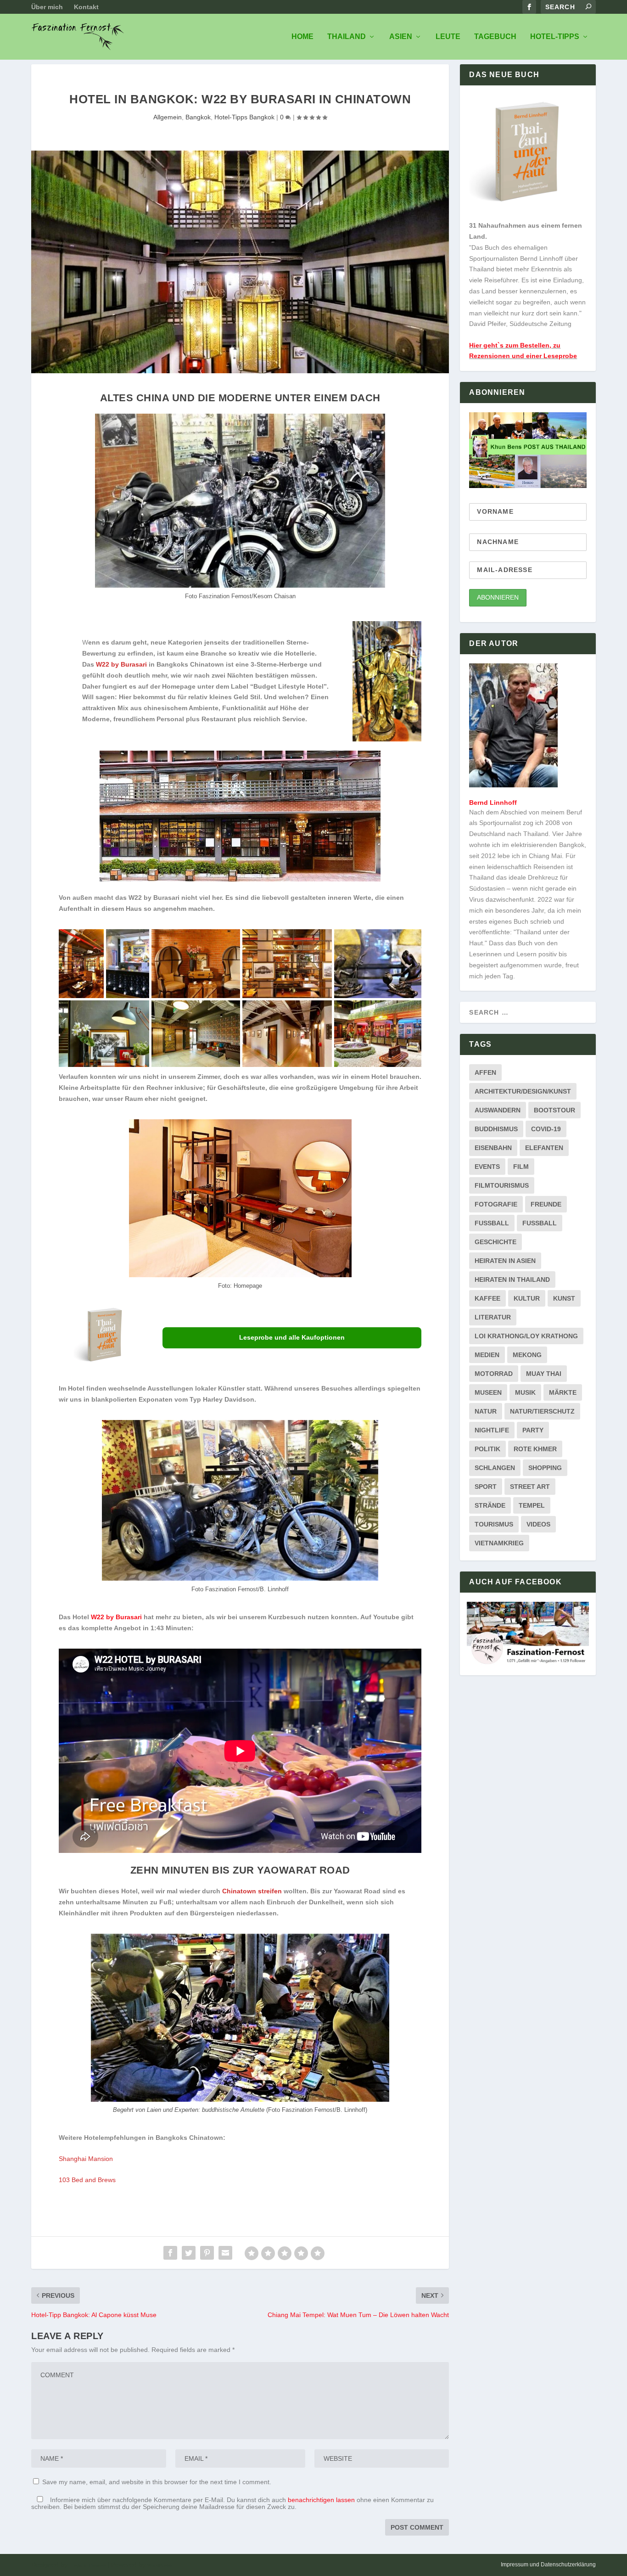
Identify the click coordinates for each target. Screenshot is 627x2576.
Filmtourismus (502, 1185)
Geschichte (495, 1242)
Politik (487, 1449)
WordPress (160, 2565)
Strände (490, 1505)
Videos (538, 1524)
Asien (401, 37)
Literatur (493, 1317)
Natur (486, 1411)
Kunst (564, 1298)
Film (521, 1167)
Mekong (527, 1355)
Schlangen (495, 1468)
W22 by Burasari (116, 1617)
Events (487, 1167)
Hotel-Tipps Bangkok (244, 117)
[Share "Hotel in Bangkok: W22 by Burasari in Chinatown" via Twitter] (189, 2253)
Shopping (545, 1468)
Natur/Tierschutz (542, 1411)
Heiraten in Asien (505, 1261)
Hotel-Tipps (555, 37)
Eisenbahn (493, 1148)
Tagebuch (495, 37)
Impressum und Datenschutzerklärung (548, 2565)
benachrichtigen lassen (321, 2500)
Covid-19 (546, 1129)
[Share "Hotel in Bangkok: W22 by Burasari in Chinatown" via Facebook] (170, 2253)
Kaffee (487, 1298)
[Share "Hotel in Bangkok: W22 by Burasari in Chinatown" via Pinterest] (207, 2253)
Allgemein (168, 117)
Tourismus (494, 1524)
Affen (485, 1072)
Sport (486, 1487)
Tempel (532, 1505)
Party (533, 1430)
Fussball (492, 1223)
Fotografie (496, 1204)
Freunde (546, 1204)
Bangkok (198, 117)
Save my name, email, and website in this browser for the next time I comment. (157, 2482)
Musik (525, 1392)
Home (302, 37)
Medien (487, 1355)
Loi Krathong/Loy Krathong (526, 1336)
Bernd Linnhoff (493, 803)
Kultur (527, 1298)
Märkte (563, 1392)
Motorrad (494, 1374)
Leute (448, 37)
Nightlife (492, 1430)
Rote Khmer (535, 1449)
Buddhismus (496, 1129)
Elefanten (544, 1148)
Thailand (347, 37)
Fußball (540, 1223)
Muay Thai (544, 1374)
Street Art (530, 1487)
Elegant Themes (87, 2565)
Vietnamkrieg (499, 1543)
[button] (81, 964)
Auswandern (498, 1110)
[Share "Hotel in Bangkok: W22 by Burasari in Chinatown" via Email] (225, 2253)
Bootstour (554, 1110)
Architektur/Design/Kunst (523, 1091)
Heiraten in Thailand (512, 1280)
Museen (488, 1392)
